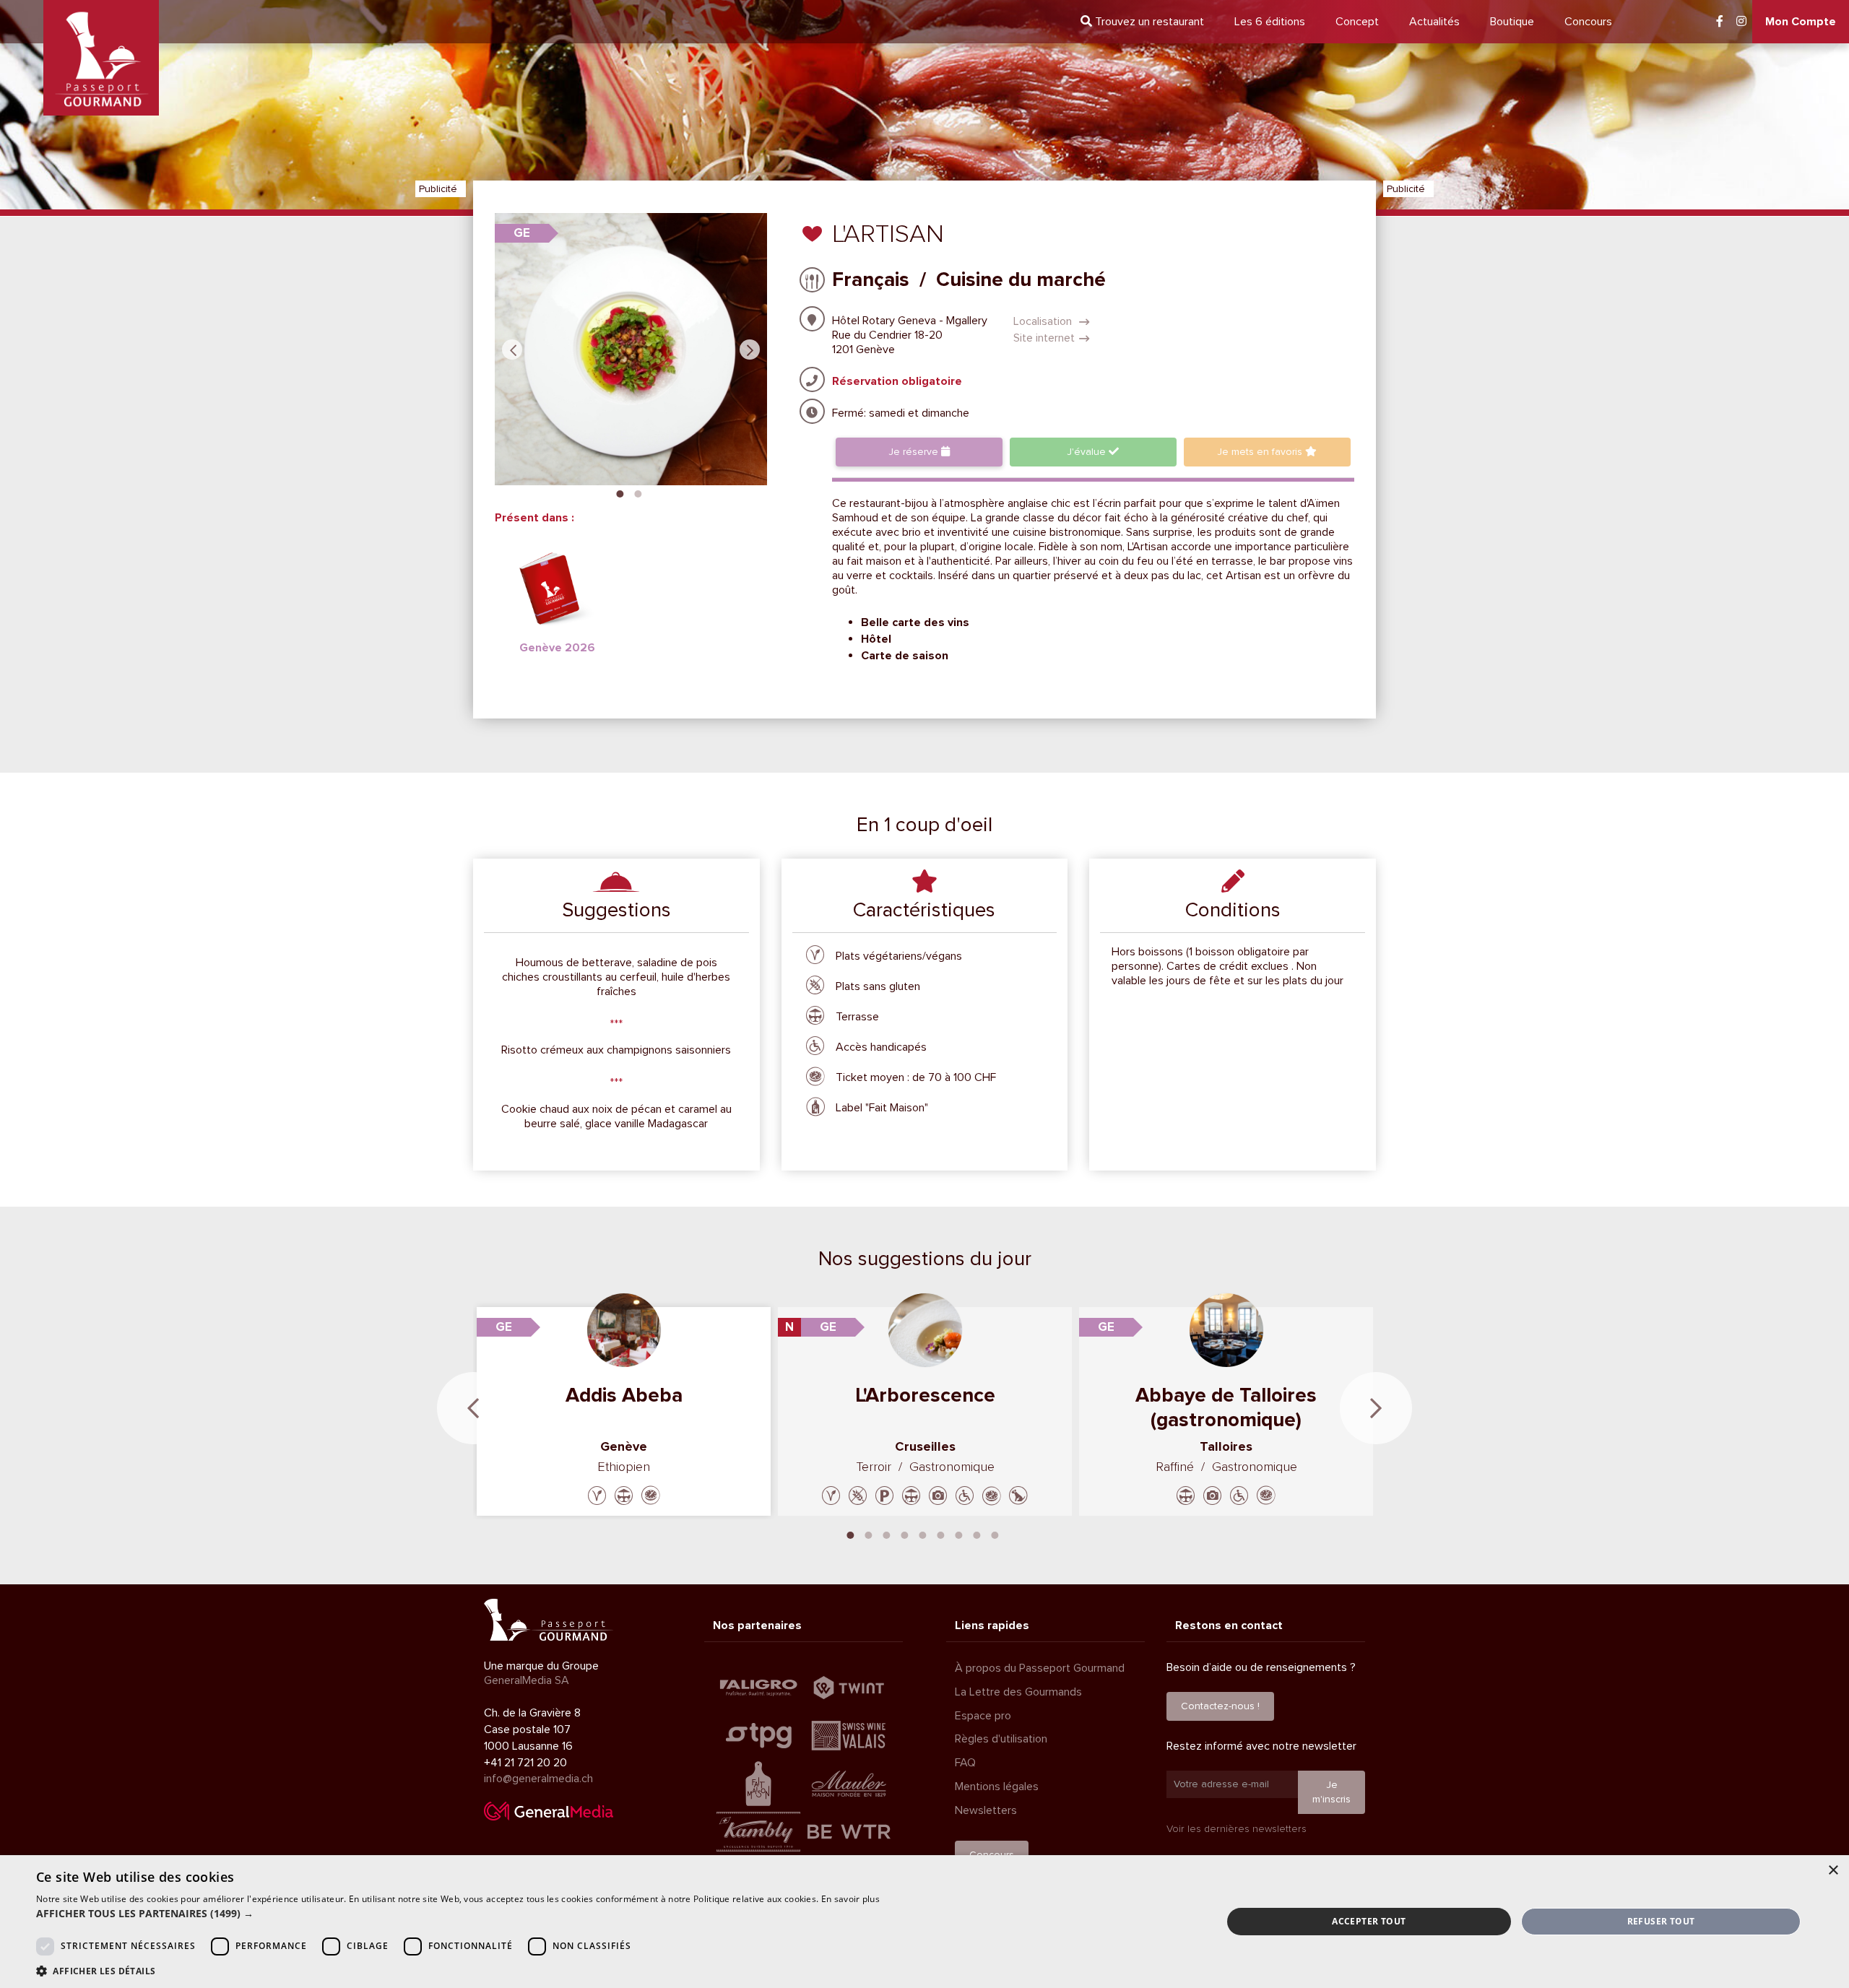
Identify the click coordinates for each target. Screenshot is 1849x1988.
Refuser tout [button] (1661, 1921)
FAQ (965, 1763)
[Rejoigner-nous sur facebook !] (1720, 22)
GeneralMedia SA (527, 1680)
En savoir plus (850, 1899)
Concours (1588, 22)
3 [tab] (887, 1534)
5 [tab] (923, 1534)
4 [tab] (905, 1534)
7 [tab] (959, 1534)
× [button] (1833, 1871)
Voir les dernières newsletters (1237, 1829)
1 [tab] (620, 492)
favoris (1261, 452)
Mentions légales (997, 1787)
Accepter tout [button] (1369, 1921)
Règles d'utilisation (1001, 1739)
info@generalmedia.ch (538, 1779)
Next (750, 350)
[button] (458, 1914)
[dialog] (924, 1922)
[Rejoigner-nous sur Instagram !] (1741, 22)
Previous (512, 350)
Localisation (1044, 321)
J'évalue (1088, 452)
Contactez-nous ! (1220, 1706)
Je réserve (915, 452)
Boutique (1512, 22)
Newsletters (986, 1810)
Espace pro (983, 1716)
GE (522, 233)
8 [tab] (977, 1534)
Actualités (1434, 22)
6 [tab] (941, 1534)
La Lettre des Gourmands (1018, 1692)
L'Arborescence (925, 1395)
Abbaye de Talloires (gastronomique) (1226, 1407)
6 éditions (1270, 22)
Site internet (1044, 338)
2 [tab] (638, 492)
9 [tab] (995, 1534)
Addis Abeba (624, 1395)
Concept (1357, 22)
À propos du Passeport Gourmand (1040, 1668)
